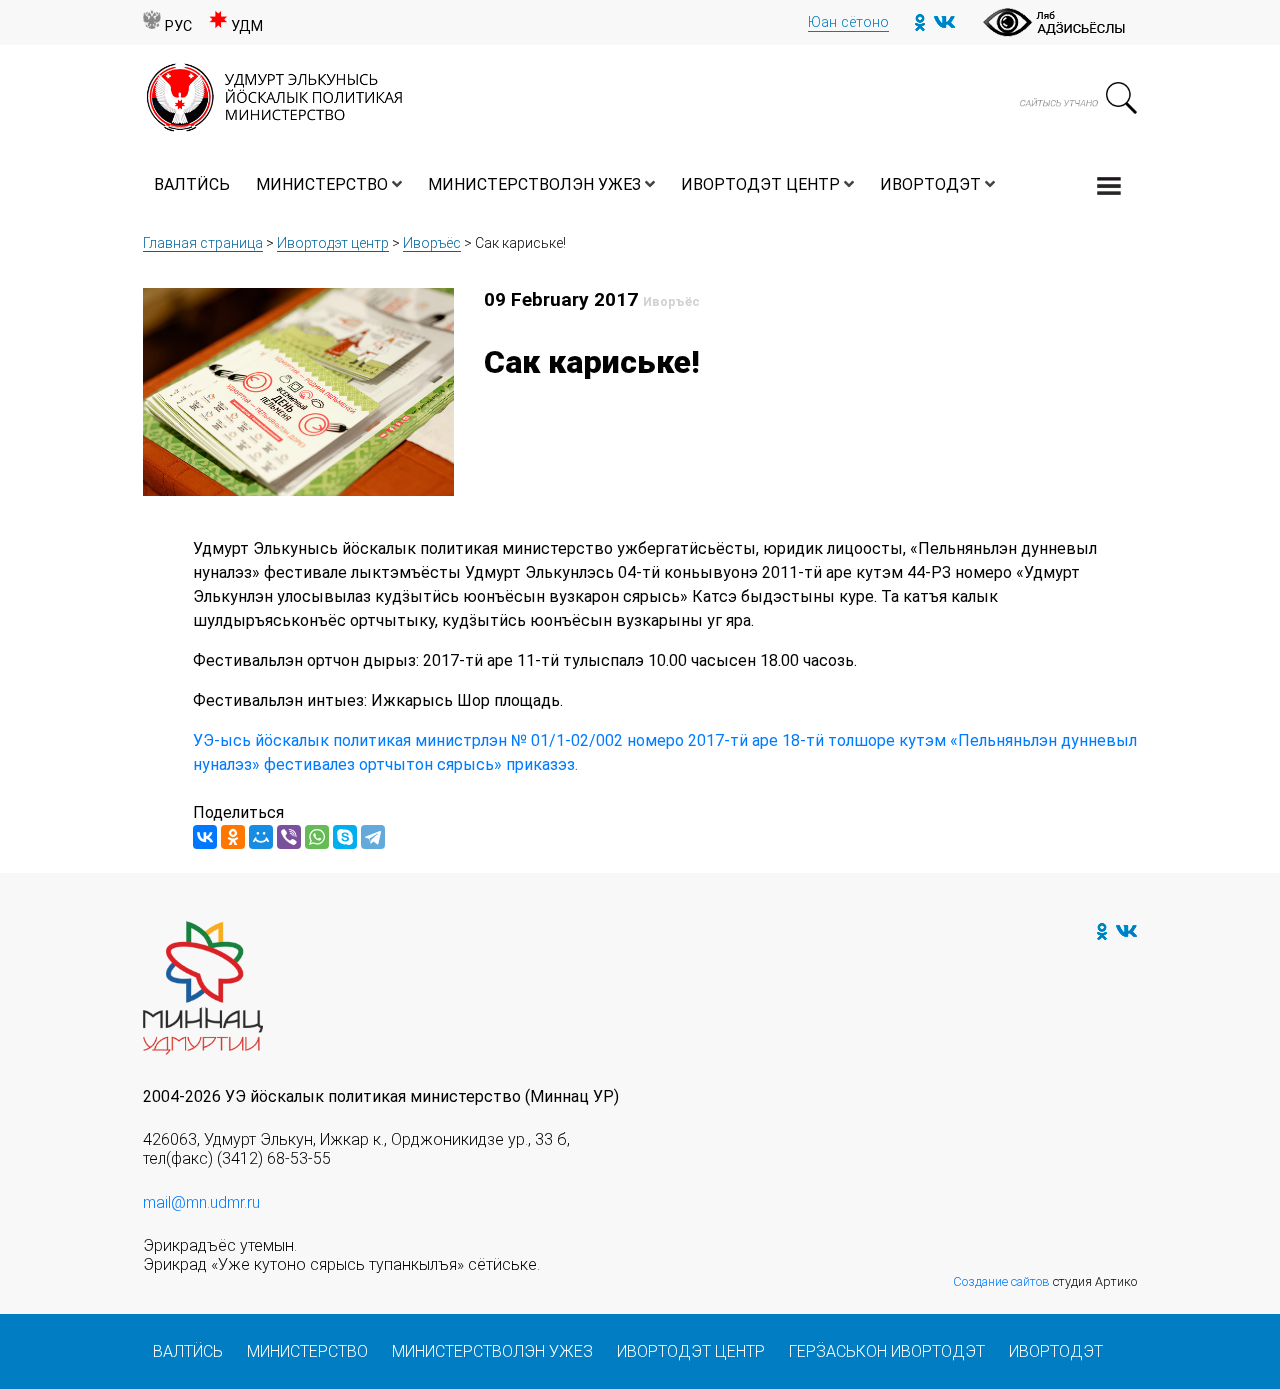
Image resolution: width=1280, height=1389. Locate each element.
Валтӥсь (192, 184)
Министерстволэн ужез (534, 184)
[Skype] (345, 837)
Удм (247, 26)
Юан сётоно (848, 22)
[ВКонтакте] (205, 837)
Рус (178, 26)
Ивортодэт (930, 184)
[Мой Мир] (261, 837)
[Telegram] (373, 837)
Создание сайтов (1001, 1281)
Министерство (322, 184)
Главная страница (203, 243)
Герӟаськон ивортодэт (887, 1351)
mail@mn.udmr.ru (201, 1202)
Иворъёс (432, 243)
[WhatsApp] (317, 837)
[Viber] (289, 837)
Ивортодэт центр (760, 184)
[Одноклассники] (233, 837)
